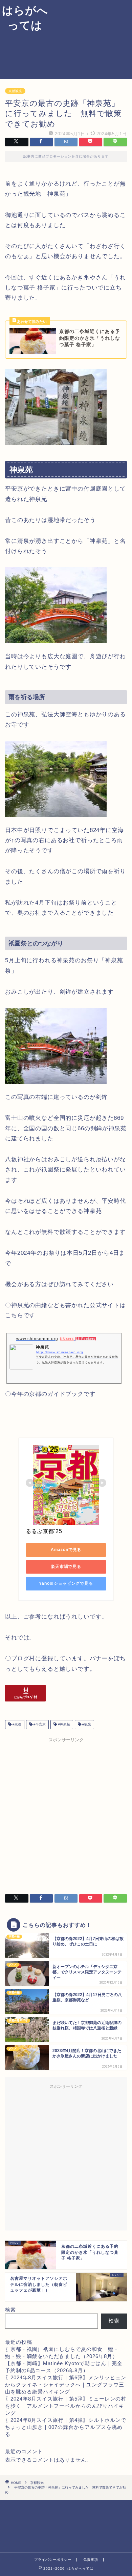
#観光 (86, 1725)
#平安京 (39, 1725)
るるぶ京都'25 (44, 1531)
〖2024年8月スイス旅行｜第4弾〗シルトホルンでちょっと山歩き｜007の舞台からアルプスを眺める (66, 2427)
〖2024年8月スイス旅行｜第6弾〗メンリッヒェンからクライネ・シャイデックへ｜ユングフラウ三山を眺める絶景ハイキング (66, 2385)
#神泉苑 (63, 1725)
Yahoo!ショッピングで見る (66, 1583)
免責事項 (91, 2560)
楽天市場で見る (66, 1567)
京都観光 (15, 91)
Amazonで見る (66, 1550)
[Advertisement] (91, 38)
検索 (10, 2310)
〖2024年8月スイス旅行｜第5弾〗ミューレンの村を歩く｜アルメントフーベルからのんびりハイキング (66, 2406)
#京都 (16, 1725)
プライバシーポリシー (53, 2560)
